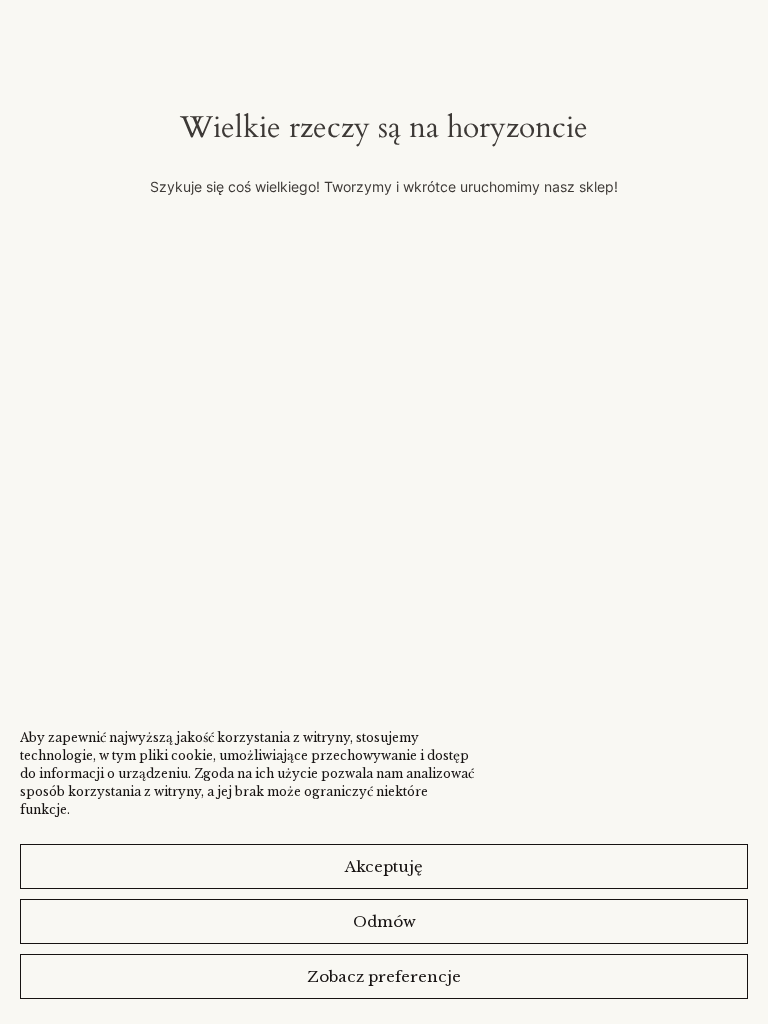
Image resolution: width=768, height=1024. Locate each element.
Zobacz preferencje (384, 976)
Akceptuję (384, 866)
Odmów (384, 921)
